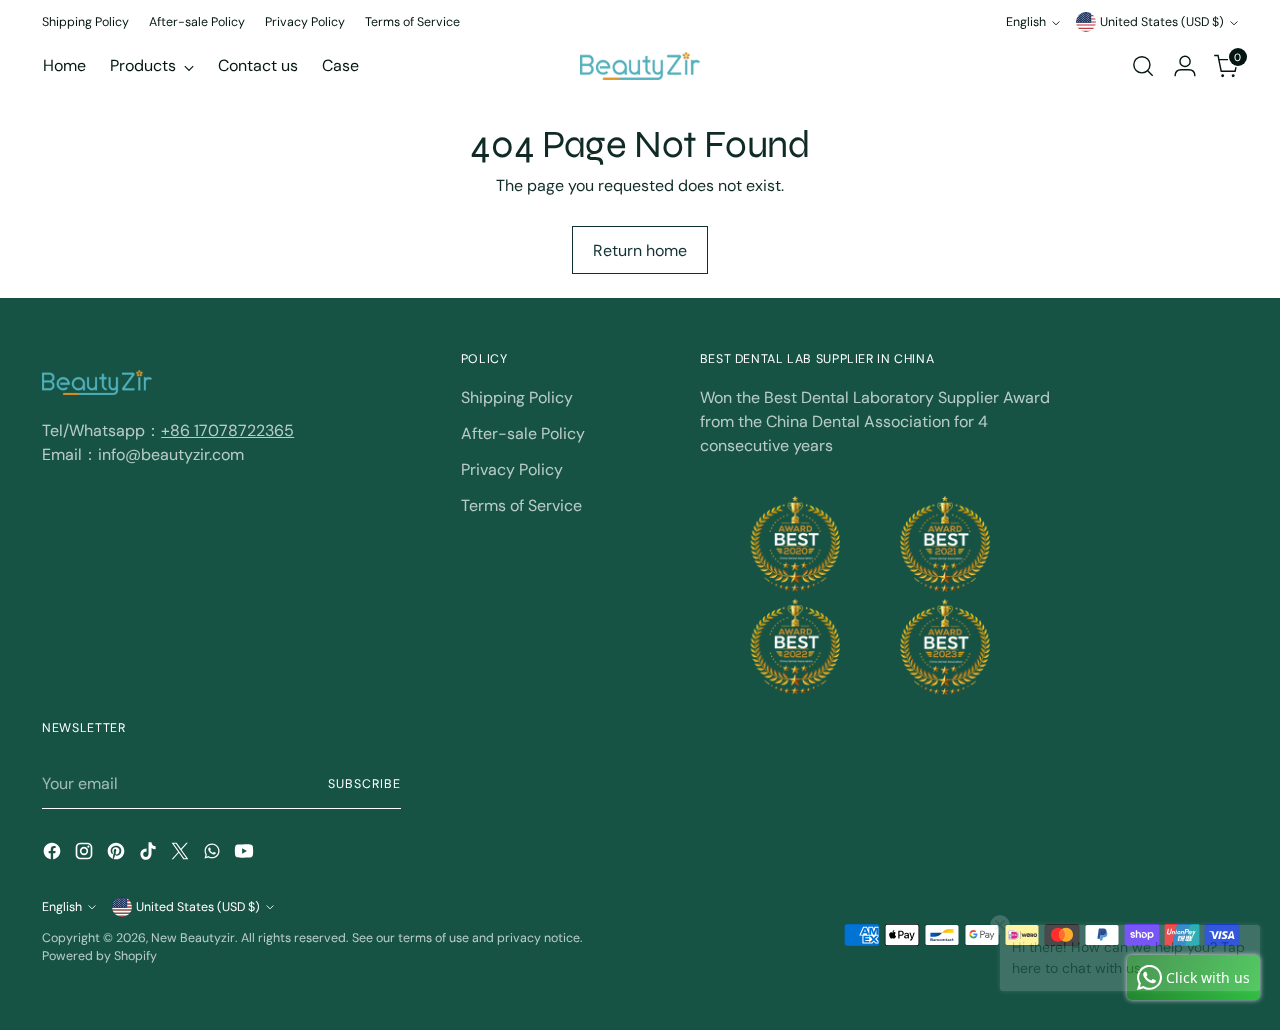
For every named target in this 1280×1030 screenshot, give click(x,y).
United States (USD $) (1162, 22)
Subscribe (364, 784)
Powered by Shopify (99, 956)
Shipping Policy (517, 397)
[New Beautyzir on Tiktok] (150, 854)
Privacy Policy (512, 469)
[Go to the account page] (1185, 66)
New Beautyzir (193, 938)
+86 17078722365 (227, 430)
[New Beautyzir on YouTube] (246, 854)
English (1026, 22)
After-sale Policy (523, 433)
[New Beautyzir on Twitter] (182, 854)
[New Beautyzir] (640, 65)
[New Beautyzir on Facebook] (54, 854)
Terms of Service (521, 505)
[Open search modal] (1143, 66)
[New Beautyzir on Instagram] (86, 854)
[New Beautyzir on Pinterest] (118, 854)
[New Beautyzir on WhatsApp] (214, 854)
